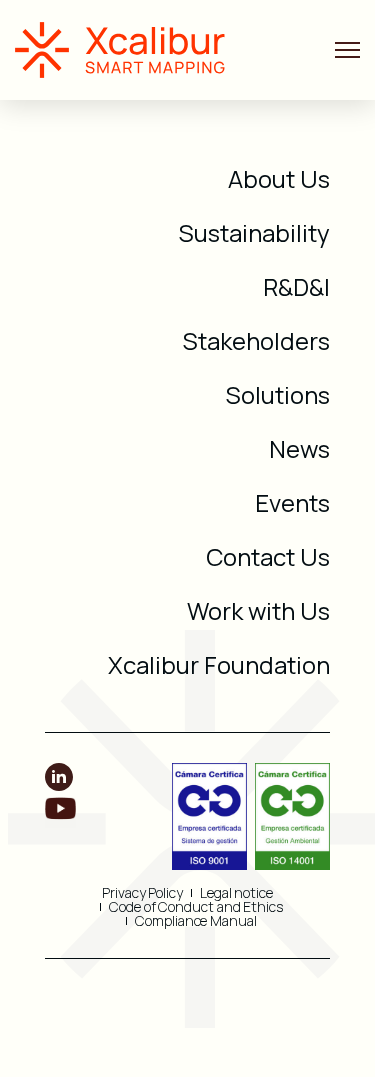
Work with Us (258, 610)
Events (292, 502)
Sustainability (254, 232)
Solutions (278, 394)
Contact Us (268, 556)
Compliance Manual (195, 921)
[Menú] (347, 50)
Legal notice (236, 893)
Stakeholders (256, 340)
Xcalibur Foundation (219, 664)
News (299, 448)
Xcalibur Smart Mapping (130, 50)
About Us (279, 178)
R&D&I (296, 286)
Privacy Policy (142, 893)
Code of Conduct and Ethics (196, 907)
